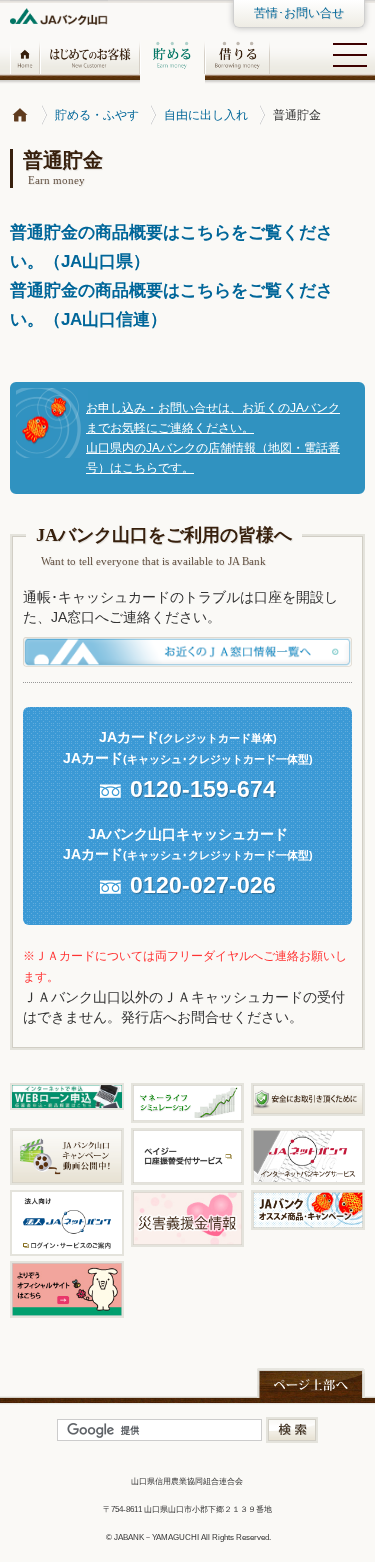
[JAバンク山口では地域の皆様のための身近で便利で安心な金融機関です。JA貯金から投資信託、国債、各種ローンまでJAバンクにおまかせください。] (20, 115)
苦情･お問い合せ (299, 13)
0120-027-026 (203, 885)
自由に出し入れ (206, 115)
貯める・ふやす (97, 115)
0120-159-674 (203, 789)
